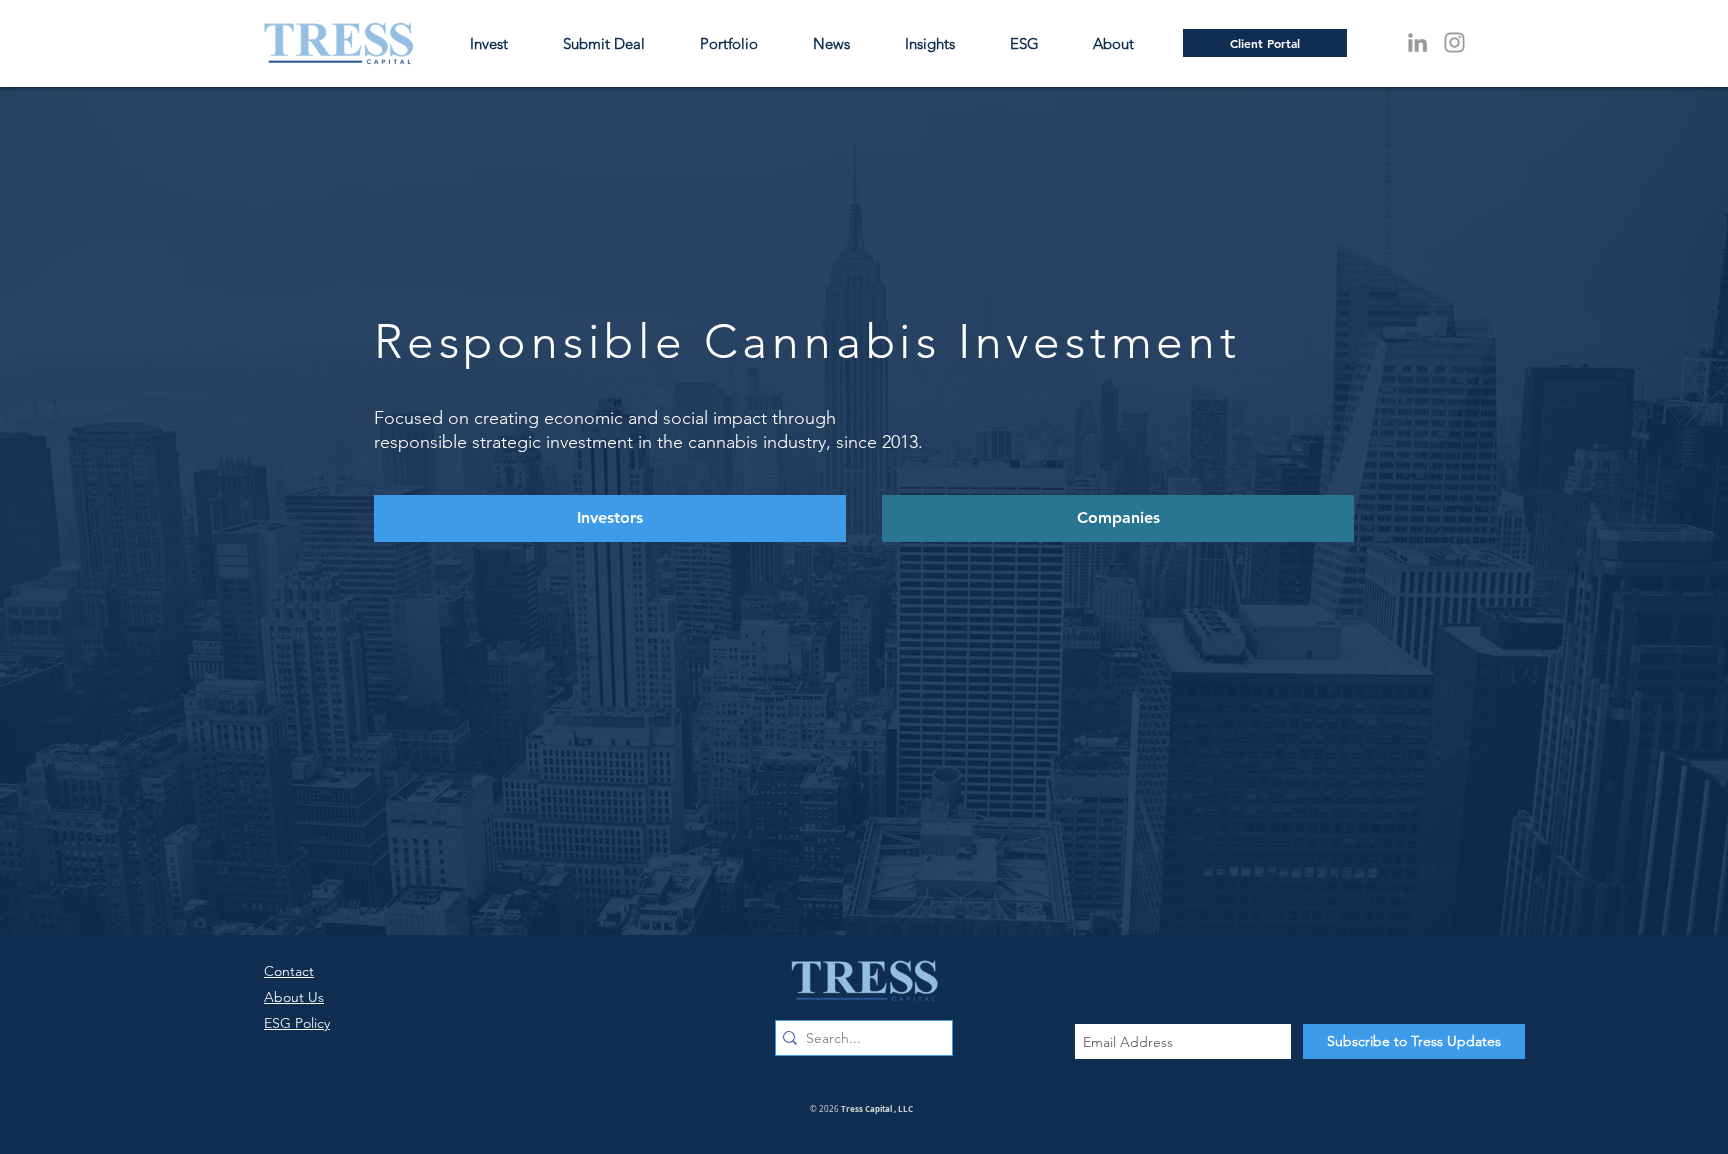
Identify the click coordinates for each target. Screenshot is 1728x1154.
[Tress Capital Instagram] (1454, 42)
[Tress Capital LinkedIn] (1417, 42)
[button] (1125, 43)
